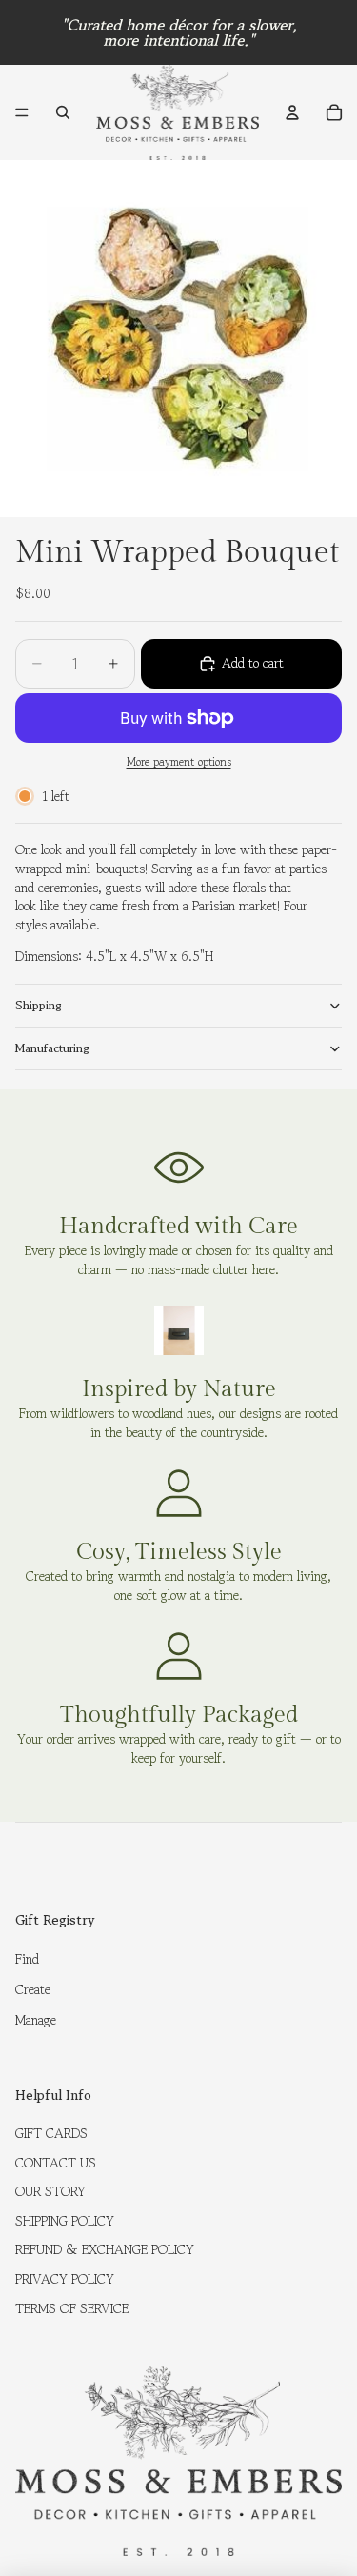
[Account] (292, 112)
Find (27, 1959)
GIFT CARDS (51, 2133)
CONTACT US (56, 2163)
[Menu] (22, 112)
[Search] (63, 112)
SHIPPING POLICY (65, 2221)
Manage (36, 2020)
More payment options (179, 762)
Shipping (39, 1005)
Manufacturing (52, 1048)
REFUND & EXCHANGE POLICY (105, 2249)
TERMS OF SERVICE (72, 2308)
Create (33, 1989)
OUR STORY (50, 2191)
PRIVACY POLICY (65, 2279)
